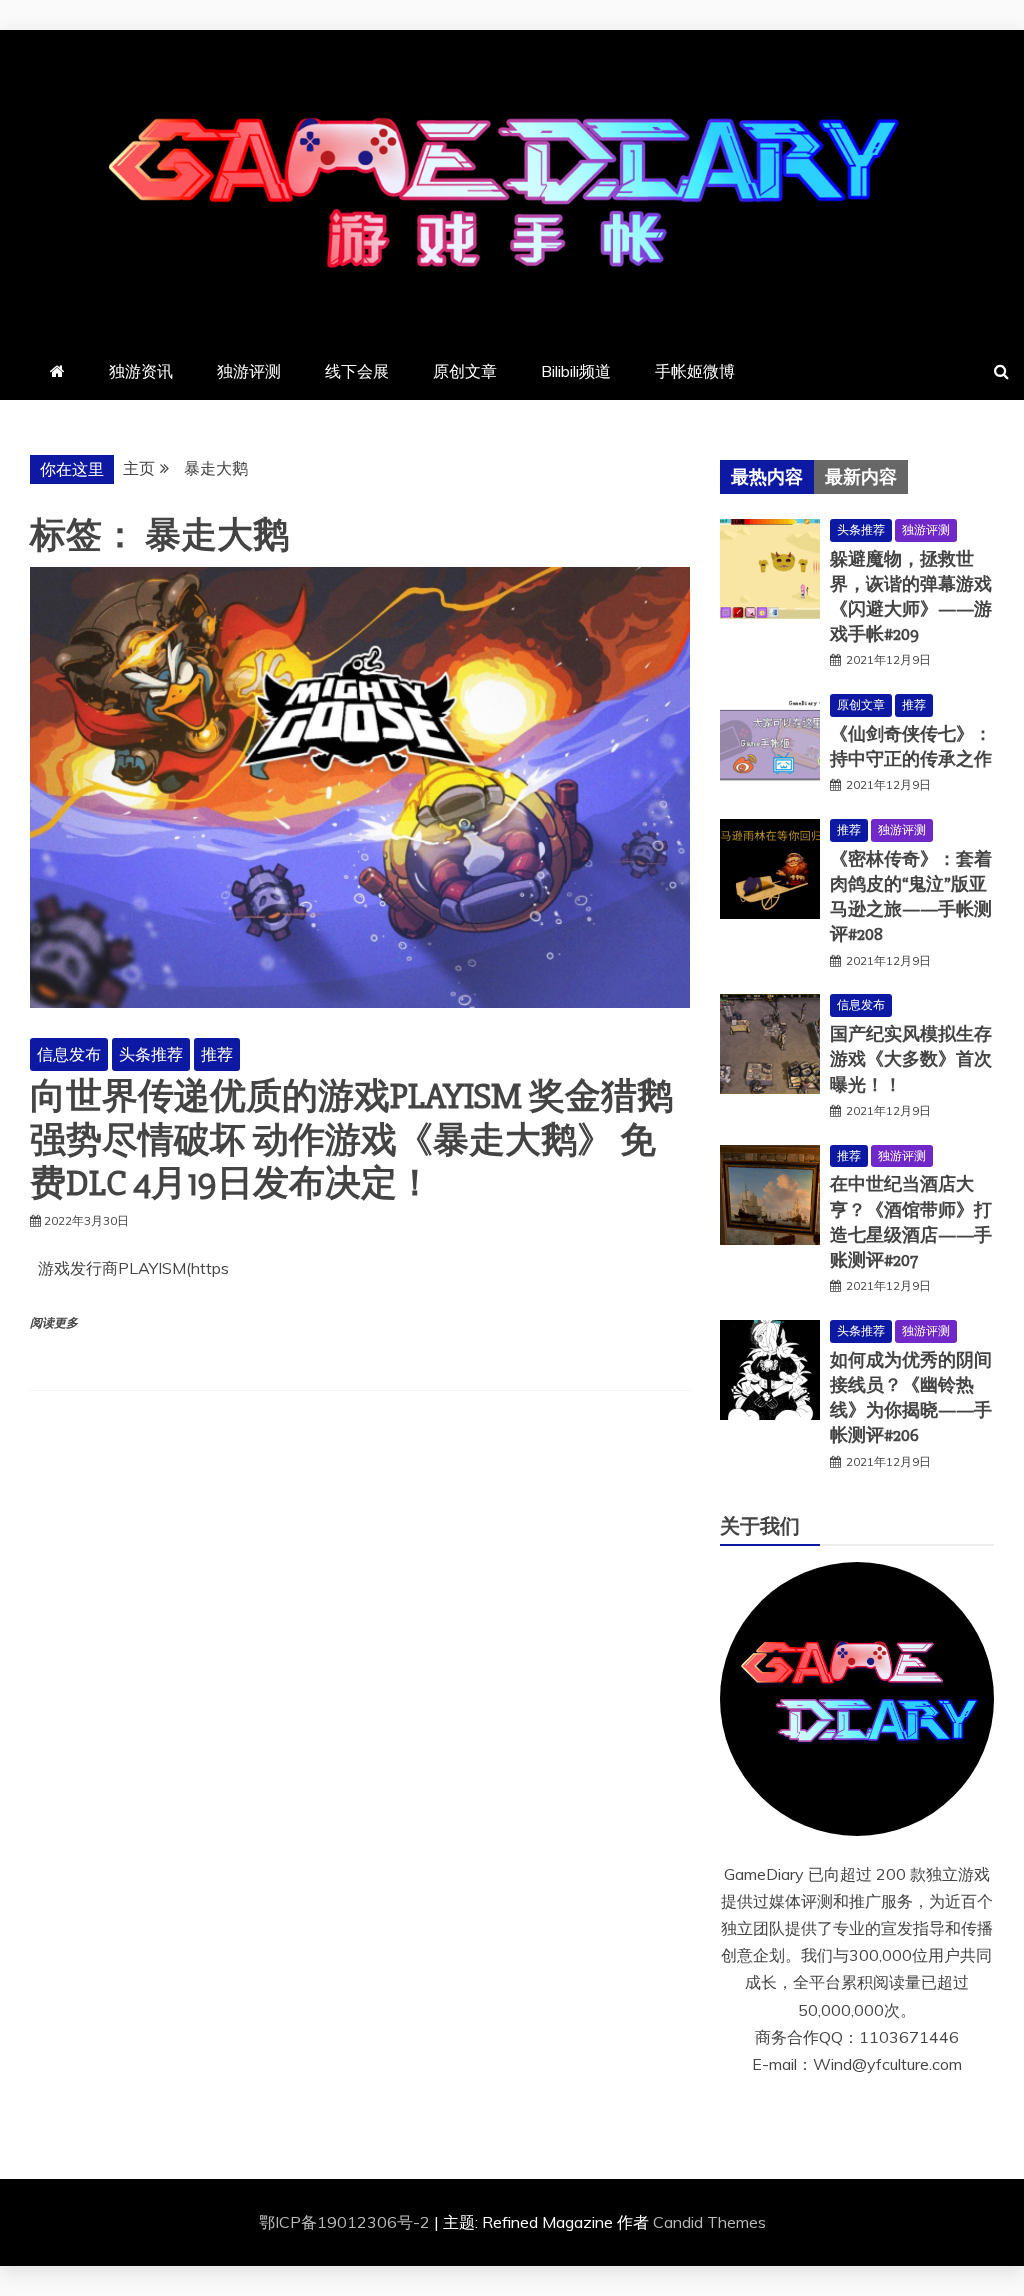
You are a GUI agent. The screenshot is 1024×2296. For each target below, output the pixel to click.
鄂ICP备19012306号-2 (346, 2222)
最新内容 (861, 477)
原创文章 (465, 371)
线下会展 (357, 371)
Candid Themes (709, 2222)
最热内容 (767, 477)
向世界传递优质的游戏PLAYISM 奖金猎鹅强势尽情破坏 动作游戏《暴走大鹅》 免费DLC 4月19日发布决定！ (351, 1140)
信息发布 (69, 1054)
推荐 (217, 1054)
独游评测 (249, 371)
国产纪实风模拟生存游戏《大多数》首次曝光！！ (911, 1059)
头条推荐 (151, 1054)
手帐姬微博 (695, 371)
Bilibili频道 (576, 371)
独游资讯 (141, 371)
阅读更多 (54, 1323)
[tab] (767, 477)
